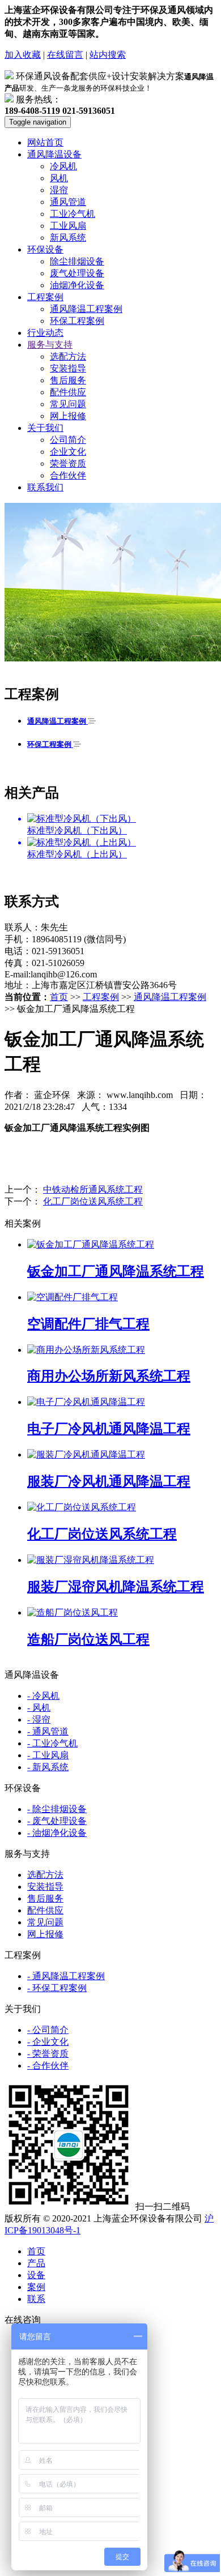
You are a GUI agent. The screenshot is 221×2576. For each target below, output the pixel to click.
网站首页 (45, 142)
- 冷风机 (43, 1696)
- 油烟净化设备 (57, 1833)
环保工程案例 (77, 321)
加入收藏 (23, 55)
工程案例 (45, 297)
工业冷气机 (73, 214)
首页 (59, 997)
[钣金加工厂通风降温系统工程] (91, 1244)
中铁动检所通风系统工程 (93, 1189)
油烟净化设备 (77, 285)
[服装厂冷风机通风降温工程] (86, 1454)
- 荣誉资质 (48, 2054)
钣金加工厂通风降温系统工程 (116, 1271)
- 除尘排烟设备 (57, 1809)
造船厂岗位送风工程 (88, 1639)
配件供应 (68, 392)
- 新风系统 (48, 1767)
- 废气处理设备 (57, 1821)
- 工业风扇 (48, 1755)
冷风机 (63, 166)
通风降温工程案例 (86, 309)
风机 (59, 178)
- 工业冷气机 (52, 1743)
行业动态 (45, 333)
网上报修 (68, 416)
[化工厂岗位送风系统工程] (82, 1507)
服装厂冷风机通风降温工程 (109, 1481)
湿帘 (59, 190)
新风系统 (68, 238)
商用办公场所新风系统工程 (109, 1376)
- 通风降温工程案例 (66, 1976)
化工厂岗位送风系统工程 (93, 1201)
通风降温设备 (54, 154)
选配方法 (68, 356)
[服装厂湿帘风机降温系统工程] (91, 1560)
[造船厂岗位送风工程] (73, 1612)
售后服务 (68, 380)
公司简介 (68, 440)
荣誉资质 (68, 463)
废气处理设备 (77, 273)
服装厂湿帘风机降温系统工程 (116, 1587)
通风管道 (68, 202)
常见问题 (68, 404)
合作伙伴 (68, 475)
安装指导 (68, 368)
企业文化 (68, 452)
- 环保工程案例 (57, 1988)
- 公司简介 (48, 2030)
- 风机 (39, 1708)
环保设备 (45, 249)
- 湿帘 (39, 1720)
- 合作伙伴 (48, 2066)
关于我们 (45, 428)
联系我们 (45, 487)
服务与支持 (50, 345)
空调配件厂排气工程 (88, 1324)
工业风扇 (68, 226)
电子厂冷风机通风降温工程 (109, 1429)
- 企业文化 (48, 2042)
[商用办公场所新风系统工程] (86, 1350)
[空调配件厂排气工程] (73, 1297)
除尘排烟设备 (77, 261)
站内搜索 (108, 55)
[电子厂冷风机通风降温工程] (86, 1402)
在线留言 (65, 55)
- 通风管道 (48, 1731)
